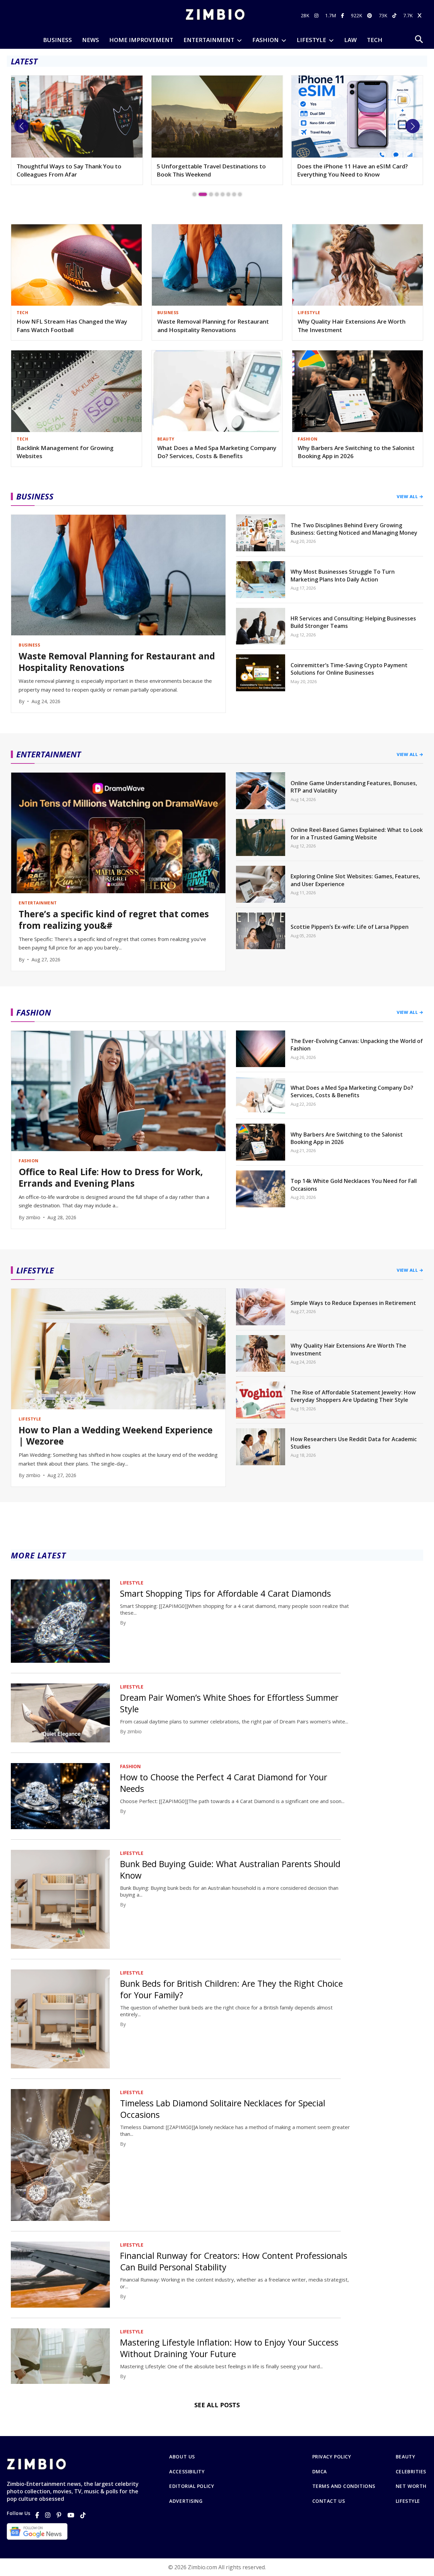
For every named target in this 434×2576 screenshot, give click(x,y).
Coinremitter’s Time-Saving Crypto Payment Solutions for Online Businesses (349, 669)
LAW (350, 40)
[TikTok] (83, 2515)
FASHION (265, 40)
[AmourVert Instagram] (317, 15)
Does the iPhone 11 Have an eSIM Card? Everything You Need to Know (212, 170)
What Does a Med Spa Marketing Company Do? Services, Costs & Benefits (217, 452)
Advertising (186, 2501)
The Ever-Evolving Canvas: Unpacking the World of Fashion (357, 1045)
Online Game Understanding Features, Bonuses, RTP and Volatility (354, 787)
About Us (182, 2457)
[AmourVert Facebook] (343, 15)
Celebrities (411, 2472)
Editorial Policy (192, 2486)
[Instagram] (48, 2515)
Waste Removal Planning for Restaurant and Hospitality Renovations (213, 326)
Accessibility (187, 2472)
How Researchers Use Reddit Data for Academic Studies (354, 1443)
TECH (375, 40)
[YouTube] (71, 2515)
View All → (410, 496)
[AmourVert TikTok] (395, 15)
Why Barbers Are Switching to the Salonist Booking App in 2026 (356, 452)
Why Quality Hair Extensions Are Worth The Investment (352, 326)
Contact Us (329, 2501)
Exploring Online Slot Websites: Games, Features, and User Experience (355, 880)
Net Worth (411, 2486)
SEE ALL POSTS (217, 2405)
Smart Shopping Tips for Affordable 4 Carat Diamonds (225, 1593)
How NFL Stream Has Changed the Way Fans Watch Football (72, 326)
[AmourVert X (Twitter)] (420, 15)
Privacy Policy (332, 2457)
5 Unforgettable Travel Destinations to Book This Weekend (71, 170)
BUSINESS (57, 40)
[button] (21, 126)
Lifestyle (408, 2501)
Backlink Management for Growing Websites (65, 452)
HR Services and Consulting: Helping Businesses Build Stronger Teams (353, 622)
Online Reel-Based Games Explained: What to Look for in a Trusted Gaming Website (357, 834)
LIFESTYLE (311, 40)
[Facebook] (37, 2515)
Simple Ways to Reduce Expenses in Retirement (353, 1303)
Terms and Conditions (344, 2486)
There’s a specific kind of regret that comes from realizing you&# (114, 920)
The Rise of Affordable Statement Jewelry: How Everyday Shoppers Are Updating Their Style (353, 1396)
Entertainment (209, 40)
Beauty (405, 2457)
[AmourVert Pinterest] (370, 15)
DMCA (320, 2472)
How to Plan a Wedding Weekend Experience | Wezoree (343, 170)
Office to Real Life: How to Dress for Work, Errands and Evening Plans (111, 1178)
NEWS (91, 40)
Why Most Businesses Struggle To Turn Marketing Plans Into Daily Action (343, 575)
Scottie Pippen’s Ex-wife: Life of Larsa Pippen (350, 927)
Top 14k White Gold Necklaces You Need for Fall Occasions (354, 1185)
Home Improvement (141, 40)
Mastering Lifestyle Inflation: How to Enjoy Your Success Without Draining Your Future (229, 2348)
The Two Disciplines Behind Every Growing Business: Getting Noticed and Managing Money (354, 529)
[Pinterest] (59, 2515)
